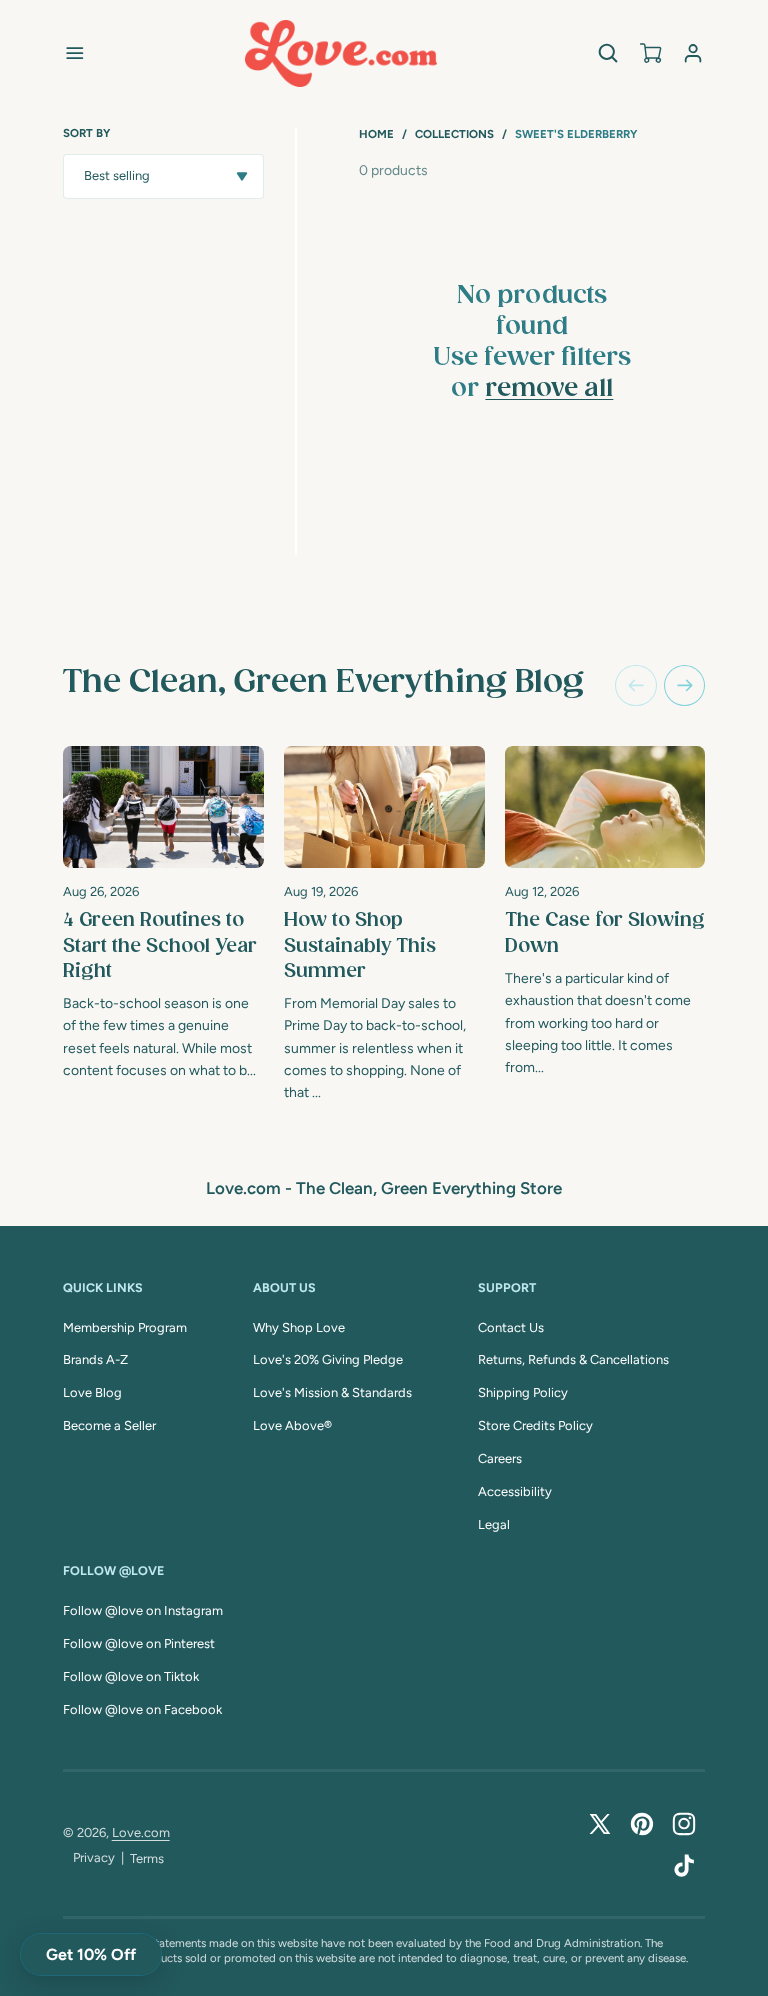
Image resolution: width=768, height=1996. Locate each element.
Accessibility (515, 1491)
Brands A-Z (95, 1359)
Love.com (141, 1832)
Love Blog (92, 1392)
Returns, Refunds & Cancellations (573, 1359)
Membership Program (125, 1327)
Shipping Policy (523, 1392)
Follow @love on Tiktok (131, 1676)
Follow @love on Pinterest (139, 1643)
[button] (74, 53)
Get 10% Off (91, 1954)
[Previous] (635, 685)
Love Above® (292, 1425)
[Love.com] (341, 53)
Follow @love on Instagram (143, 1610)
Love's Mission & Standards (332, 1392)
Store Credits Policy (535, 1425)
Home (376, 134)
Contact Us (511, 1327)
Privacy (94, 1857)
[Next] (684, 685)
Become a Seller (109, 1425)
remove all (549, 389)
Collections (454, 134)
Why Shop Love (299, 1327)
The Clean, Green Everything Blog (323, 682)
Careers (500, 1458)
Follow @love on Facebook (142, 1709)
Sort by (86, 133)
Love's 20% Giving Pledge (328, 1359)
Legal (494, 1524)
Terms (147, 1858)
